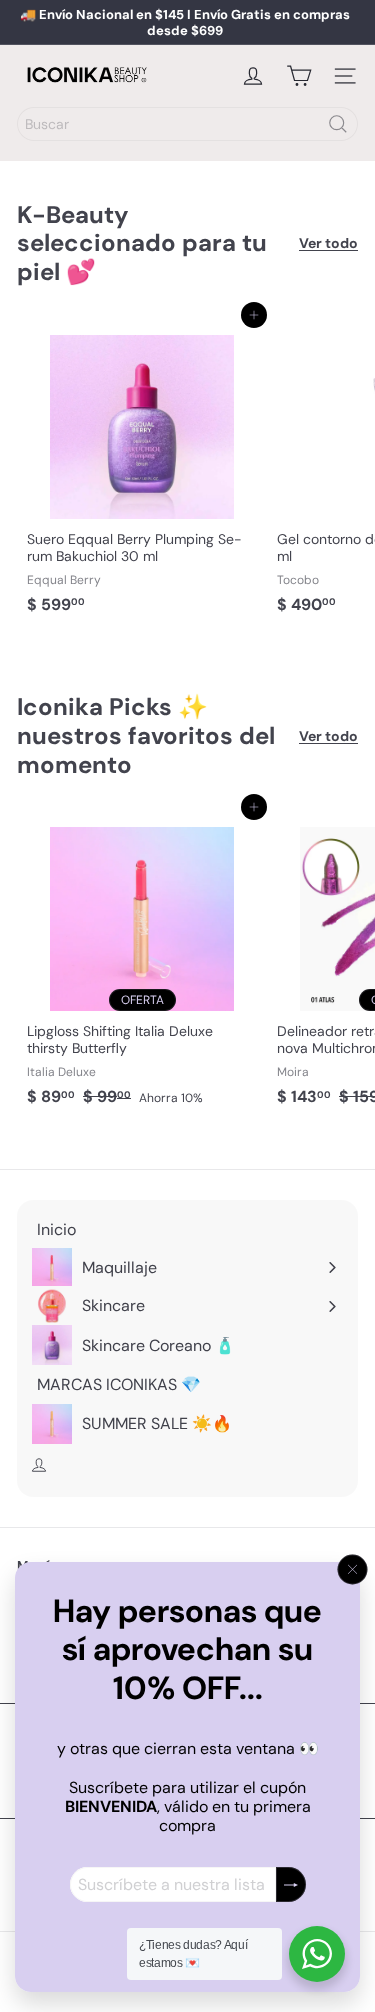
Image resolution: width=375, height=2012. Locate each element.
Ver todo (328, 243)
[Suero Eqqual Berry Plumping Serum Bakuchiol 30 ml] (142, 469)
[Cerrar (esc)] (353, 1570)
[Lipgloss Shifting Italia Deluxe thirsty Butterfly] (142, 961)
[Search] (338, 124)
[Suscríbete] (291, 1884)
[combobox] (187, 124)
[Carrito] (299, 76)
